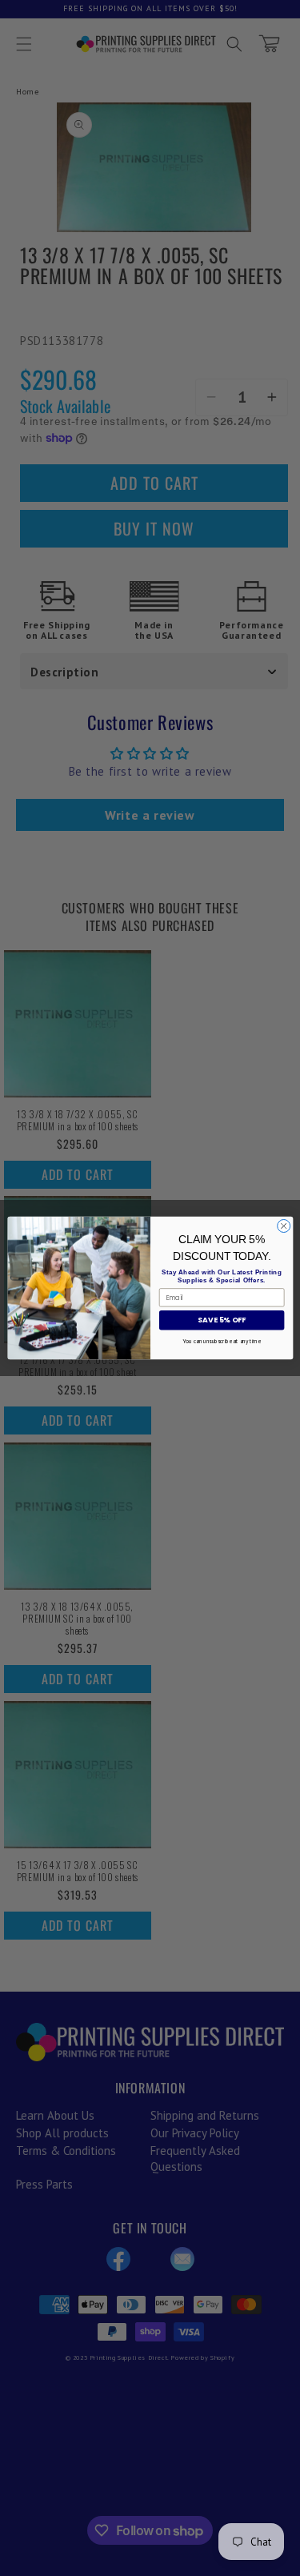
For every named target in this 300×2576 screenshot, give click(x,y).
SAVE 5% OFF (221, 1320)
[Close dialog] (283, 1226)
